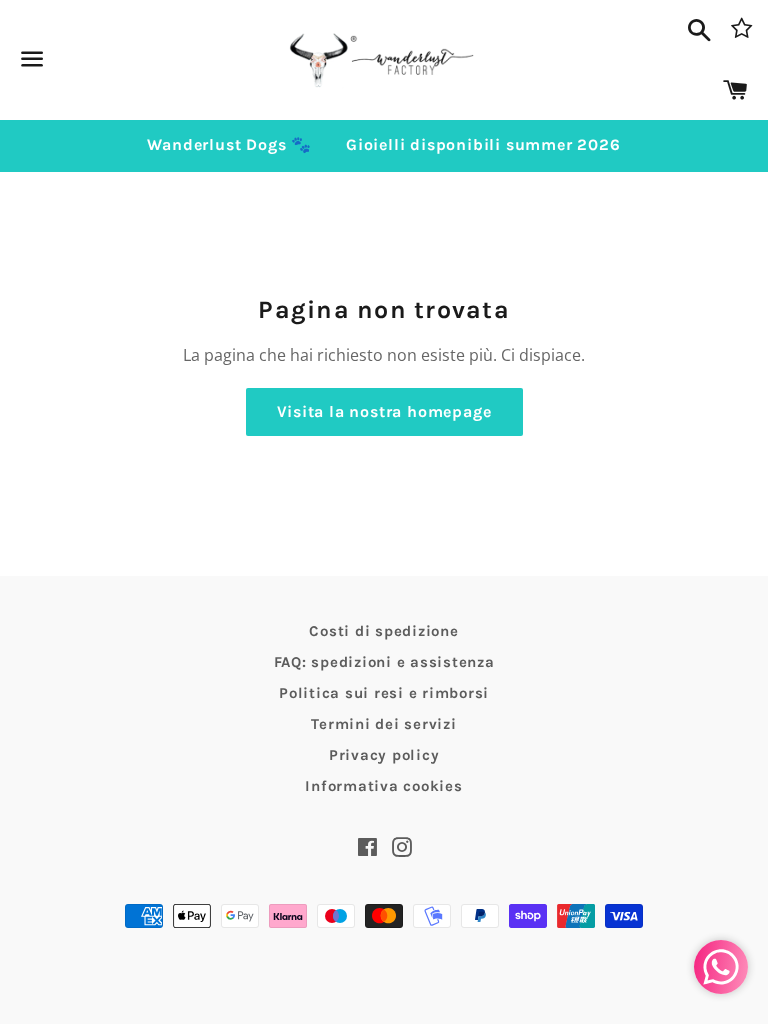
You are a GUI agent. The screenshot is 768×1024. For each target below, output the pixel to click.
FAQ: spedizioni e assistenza (384, 662)
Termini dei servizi (383, 724)
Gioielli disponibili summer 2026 (483, 144)
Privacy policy (384, 755)
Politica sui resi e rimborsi (384, 693)
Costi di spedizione (383, 631)
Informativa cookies (383, 786)
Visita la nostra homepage (384, 411)
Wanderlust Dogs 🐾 (229, 144)
